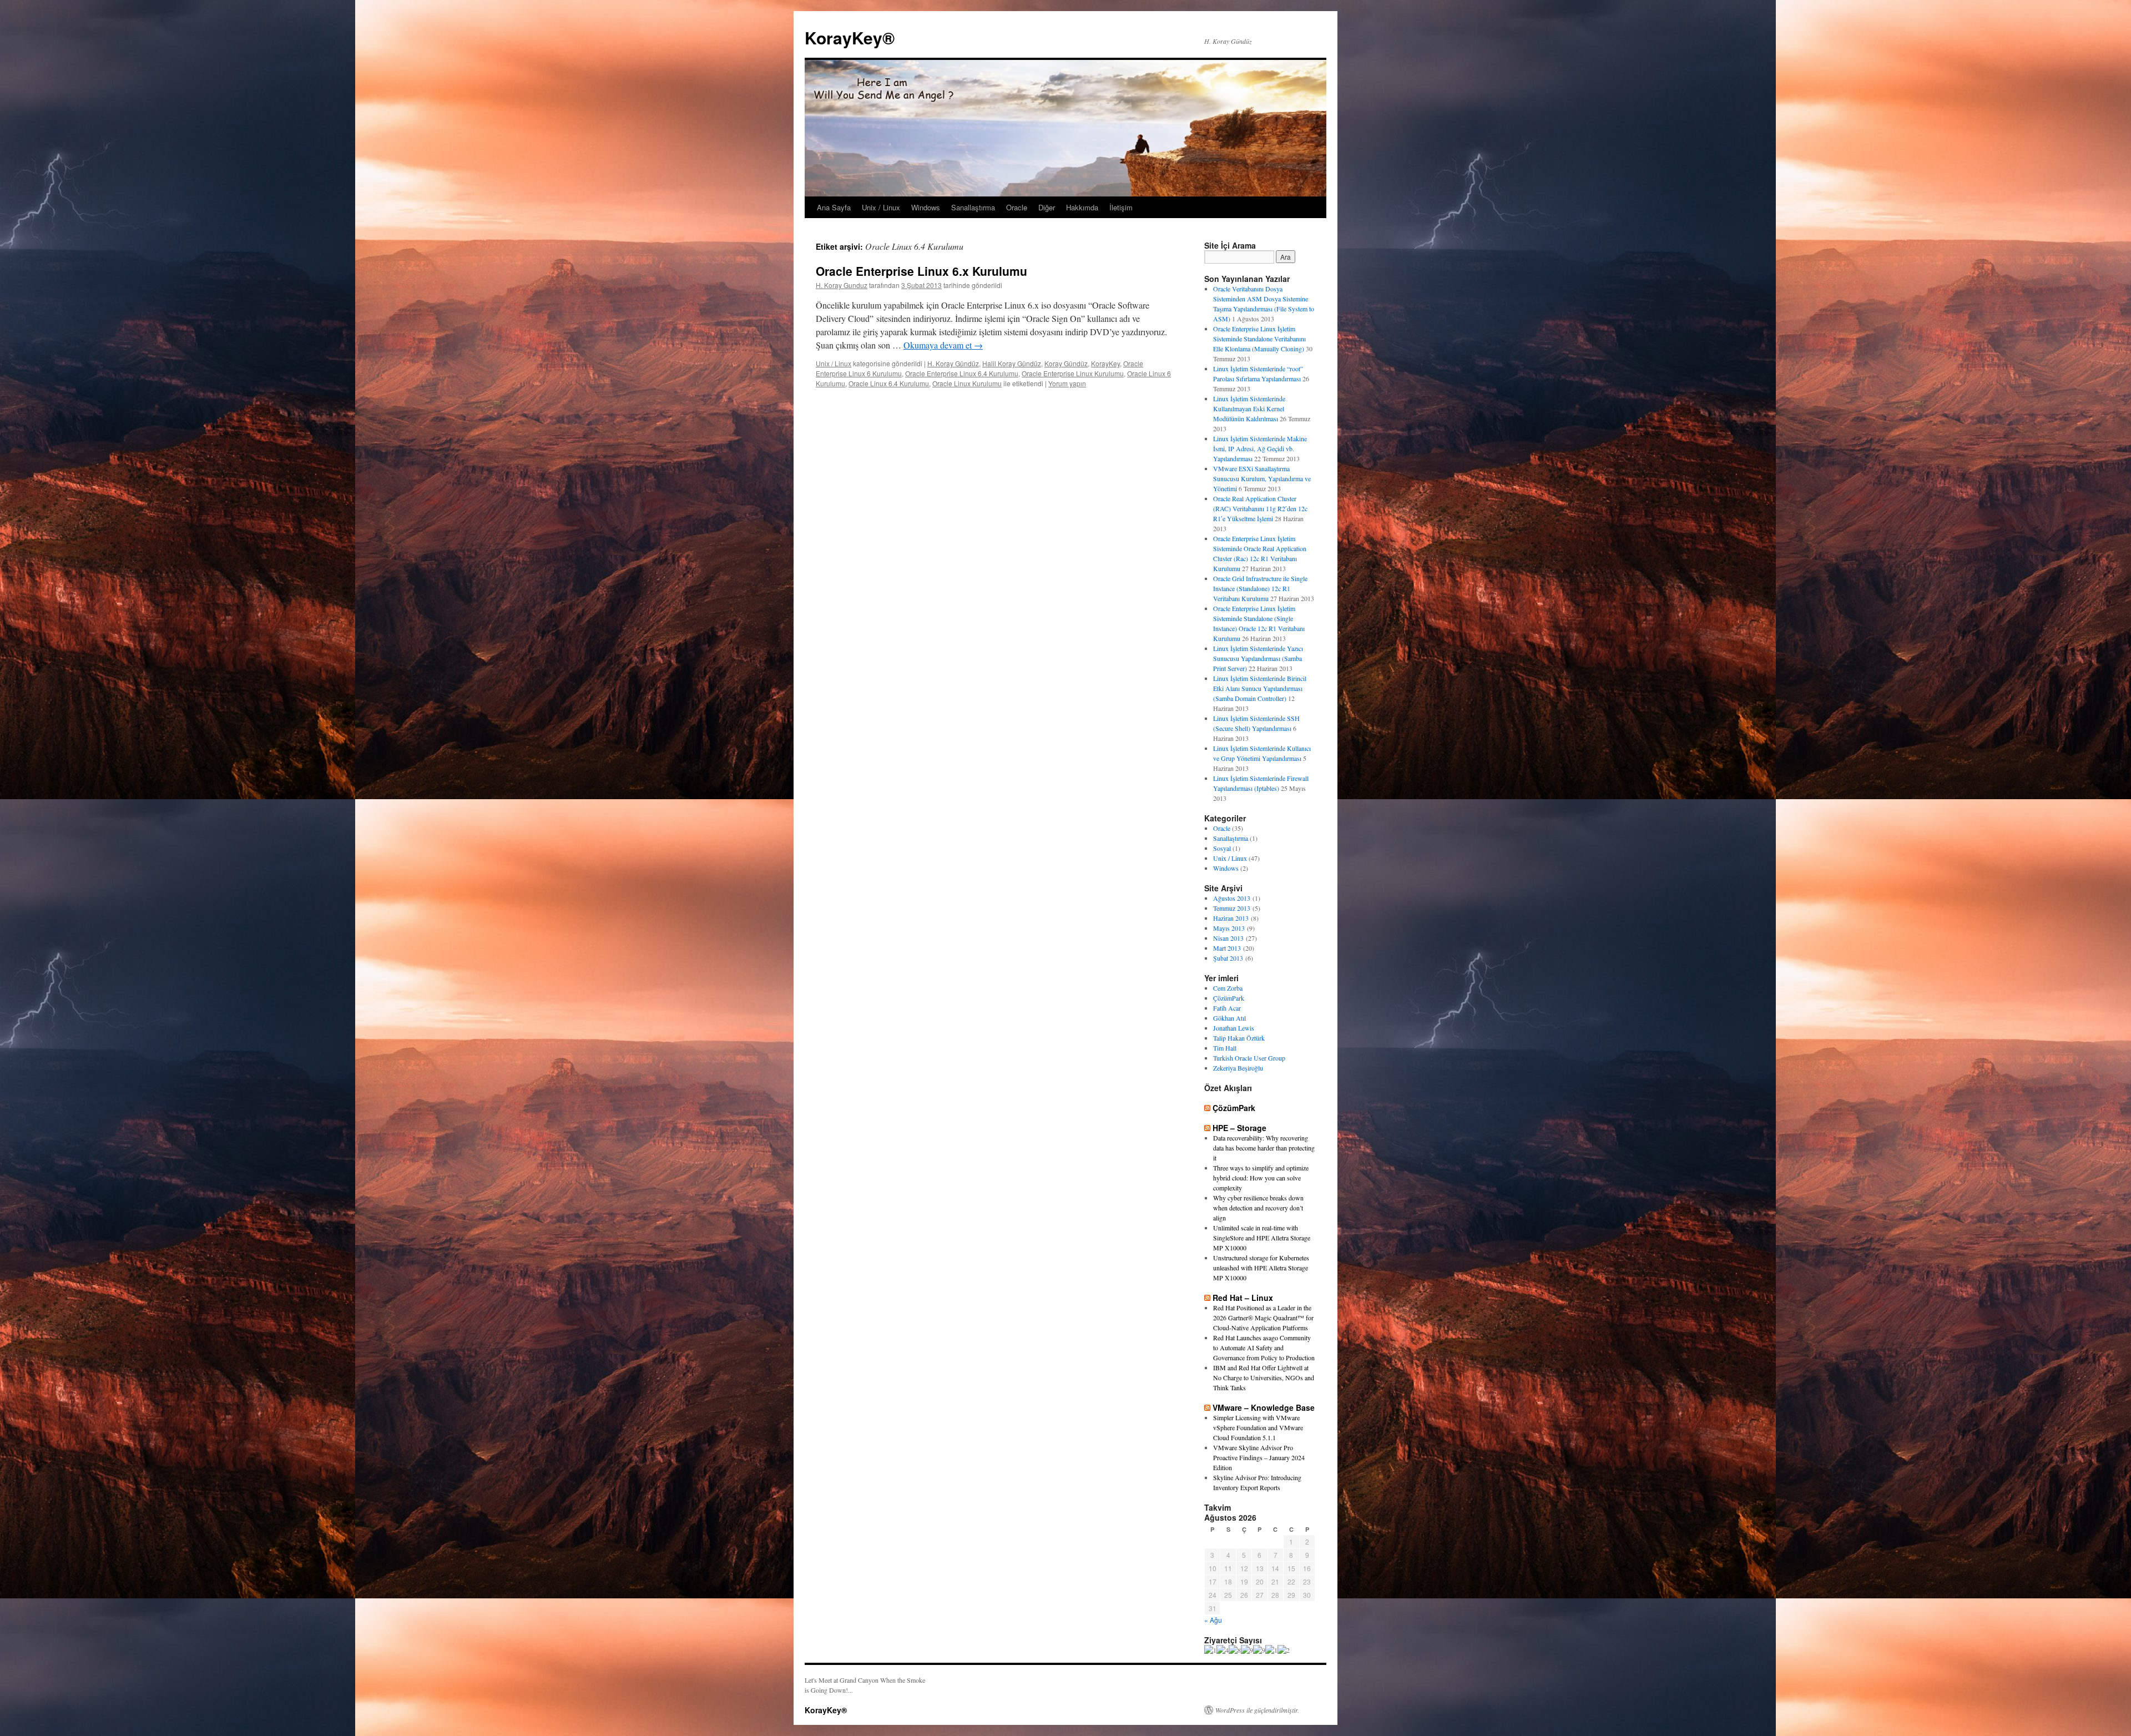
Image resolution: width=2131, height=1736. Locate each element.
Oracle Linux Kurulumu (967, 383)
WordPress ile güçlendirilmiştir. (1257, 1710)
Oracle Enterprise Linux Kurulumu (1073, 373)
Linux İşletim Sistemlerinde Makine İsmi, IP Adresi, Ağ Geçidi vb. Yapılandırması (1260, 448)
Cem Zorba (1228, 988)
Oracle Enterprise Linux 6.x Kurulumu (921, 271)
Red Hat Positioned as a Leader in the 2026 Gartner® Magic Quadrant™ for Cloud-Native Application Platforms (1263, 1318)
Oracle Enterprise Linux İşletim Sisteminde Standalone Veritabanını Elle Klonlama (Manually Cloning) (1259, 339)
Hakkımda (1082, 207)
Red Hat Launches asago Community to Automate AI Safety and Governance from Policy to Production (1264, 1348)
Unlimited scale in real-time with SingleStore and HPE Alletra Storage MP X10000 (1262, 1238)
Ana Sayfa (834, 207)
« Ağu (1213, 1620)
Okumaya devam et (943, 345)
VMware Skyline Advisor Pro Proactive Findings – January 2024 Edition (1259, 1457)
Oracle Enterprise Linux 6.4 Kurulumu (962, 373)
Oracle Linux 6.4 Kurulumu (889, 383)
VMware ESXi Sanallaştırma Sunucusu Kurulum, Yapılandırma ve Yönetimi (1262, 478)
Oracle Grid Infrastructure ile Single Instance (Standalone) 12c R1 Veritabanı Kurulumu (1260, 588)
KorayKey (1105, 363)
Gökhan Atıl (1229, 1018)
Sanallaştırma (973, 207)
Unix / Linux (881, 207)
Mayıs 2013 (1229, 928)
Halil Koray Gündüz (1012, 363)
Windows (926, 207)
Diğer (1047, 207)
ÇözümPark (1229, 998)
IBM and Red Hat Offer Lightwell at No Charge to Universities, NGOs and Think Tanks (1264, 1377)
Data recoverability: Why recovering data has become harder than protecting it (1264, 1148)
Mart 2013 (1227, 948)
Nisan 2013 (1228, 938)
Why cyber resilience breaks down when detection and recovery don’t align (1258, 1208)
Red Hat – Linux (1243, 1298)
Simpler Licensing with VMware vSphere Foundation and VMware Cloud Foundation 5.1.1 (1258, 1427)
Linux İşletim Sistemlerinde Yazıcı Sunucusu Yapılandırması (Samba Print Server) (1258, 658)
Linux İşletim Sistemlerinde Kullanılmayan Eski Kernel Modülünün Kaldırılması (1249, 408)
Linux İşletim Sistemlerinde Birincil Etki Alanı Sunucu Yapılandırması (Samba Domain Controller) (1260, 688)
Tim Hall (1225, 1048)
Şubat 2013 (1228, 958)
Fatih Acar (1227, 1008)
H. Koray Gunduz (842, 285)
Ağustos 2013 (1232, 898)
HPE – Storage (1239, 1128)
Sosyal (1222, 848)
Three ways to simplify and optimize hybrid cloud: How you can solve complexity (1261, 1178)
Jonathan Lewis (1234, 1028)
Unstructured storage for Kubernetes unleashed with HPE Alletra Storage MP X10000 (1261, 1268)
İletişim (1121, 207)
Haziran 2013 (1231, 918)
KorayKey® (850, 37)
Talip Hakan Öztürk (1239, 1038)
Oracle (1017, 207)
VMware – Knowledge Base (1264, 1407)
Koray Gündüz (1066, 363)
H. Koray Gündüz (953, 363)
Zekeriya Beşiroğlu (1238, 1068)
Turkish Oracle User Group (1249, 1058)
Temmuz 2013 (1232, 908)
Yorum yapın (1067, 383)
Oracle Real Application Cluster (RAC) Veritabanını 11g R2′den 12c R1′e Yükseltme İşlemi (1260, 508)
